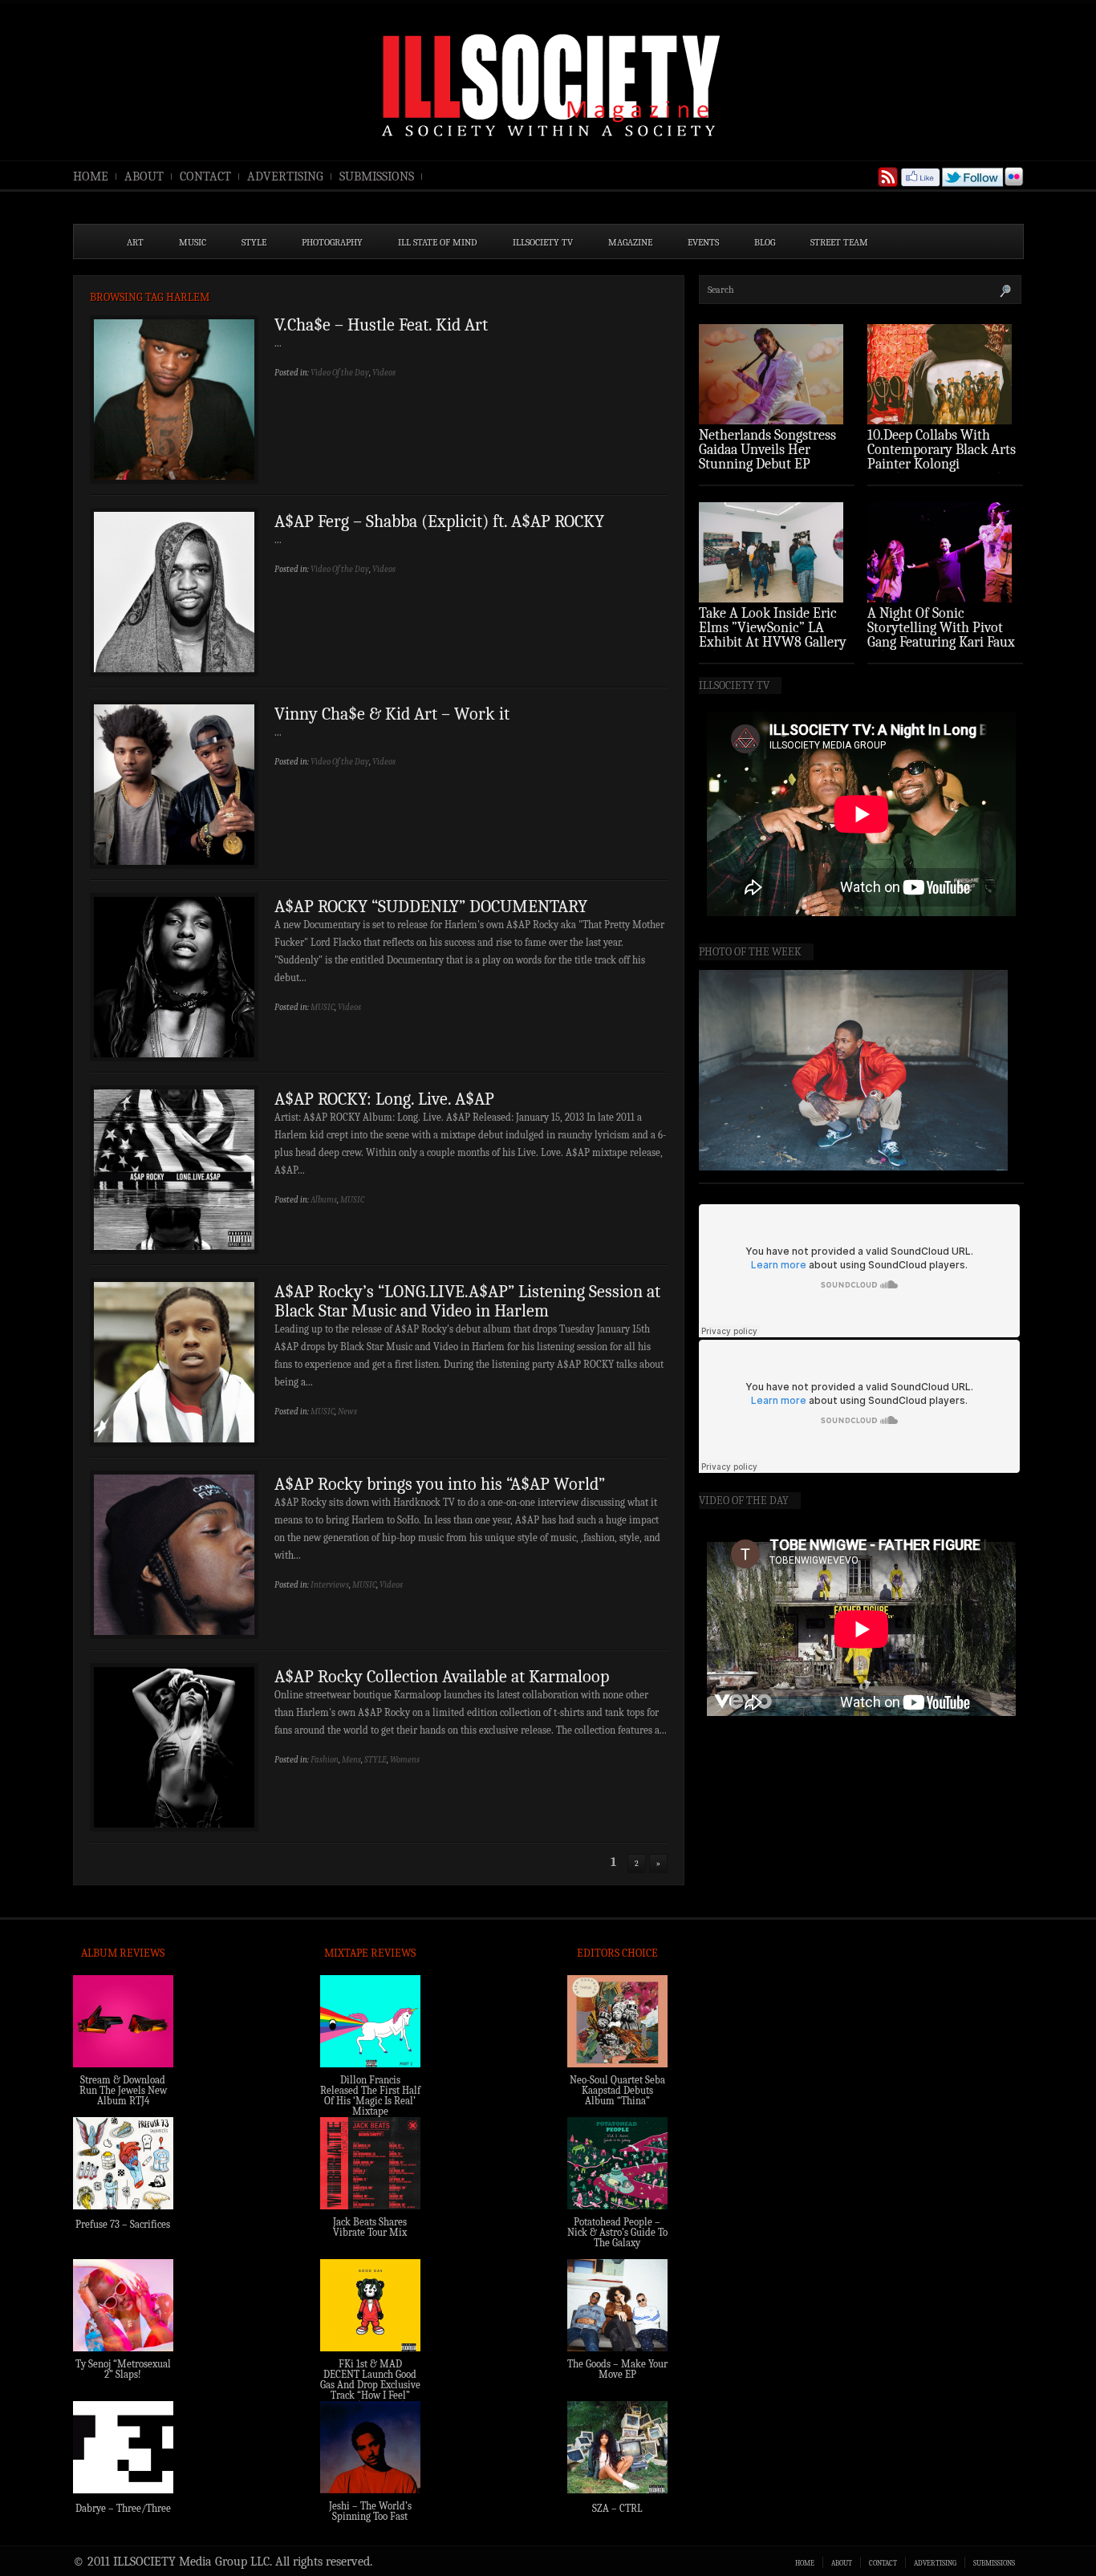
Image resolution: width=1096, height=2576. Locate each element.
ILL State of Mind (438, 242)
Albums (324, 1200)
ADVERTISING (285, 176)
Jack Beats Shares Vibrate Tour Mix (370, 2227)
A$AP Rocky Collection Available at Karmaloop (442, 1677)
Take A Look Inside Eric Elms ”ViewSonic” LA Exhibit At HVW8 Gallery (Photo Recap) (773, 635)
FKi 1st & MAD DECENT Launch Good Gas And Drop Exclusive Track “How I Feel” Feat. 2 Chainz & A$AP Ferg (370, 2390)
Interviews (330, 1585)
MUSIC (193, 242)
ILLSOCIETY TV (543, 242)
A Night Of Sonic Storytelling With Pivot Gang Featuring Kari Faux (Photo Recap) (941, 635)
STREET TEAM (839, 242)
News (347, 1412)
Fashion (325, 1760)
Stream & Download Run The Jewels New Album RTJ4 (123, 2090)
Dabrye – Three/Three (123, 2508)
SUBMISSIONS (377, 176)
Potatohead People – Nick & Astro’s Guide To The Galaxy (617, 2232)
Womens (405, 1760)
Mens (351, 1760)
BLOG (765, 242)
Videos (384, 373)
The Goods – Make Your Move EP (617, 2369)
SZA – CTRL (617, 2508)
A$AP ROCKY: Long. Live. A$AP (384, 1099)
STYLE (254, 242)
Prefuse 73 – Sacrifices (123, 2224)
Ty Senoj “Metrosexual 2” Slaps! (123, 2369)
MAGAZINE (630, 242)
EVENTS (703, 242)
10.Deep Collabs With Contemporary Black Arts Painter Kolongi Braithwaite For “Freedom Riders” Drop (944, 464)
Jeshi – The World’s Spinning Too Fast (370, 2511)
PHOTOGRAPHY (332, 242)
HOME (91, 176)
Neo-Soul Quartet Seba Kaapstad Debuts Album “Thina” (617, 2090)
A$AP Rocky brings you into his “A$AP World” (440, 1484)
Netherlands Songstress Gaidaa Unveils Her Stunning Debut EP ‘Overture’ (767, 457)
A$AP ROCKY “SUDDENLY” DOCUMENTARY (431, 907)
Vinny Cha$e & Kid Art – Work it (392, 714)
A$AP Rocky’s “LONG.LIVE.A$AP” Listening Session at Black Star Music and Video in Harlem (467, 1301)
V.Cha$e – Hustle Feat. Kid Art (381, 325)
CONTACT (205, 176)
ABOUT (144, 176)
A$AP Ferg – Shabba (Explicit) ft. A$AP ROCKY (439, 521)
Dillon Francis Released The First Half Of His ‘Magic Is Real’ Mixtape (370, 2095)
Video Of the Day (340, 373)
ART (135, 242)
